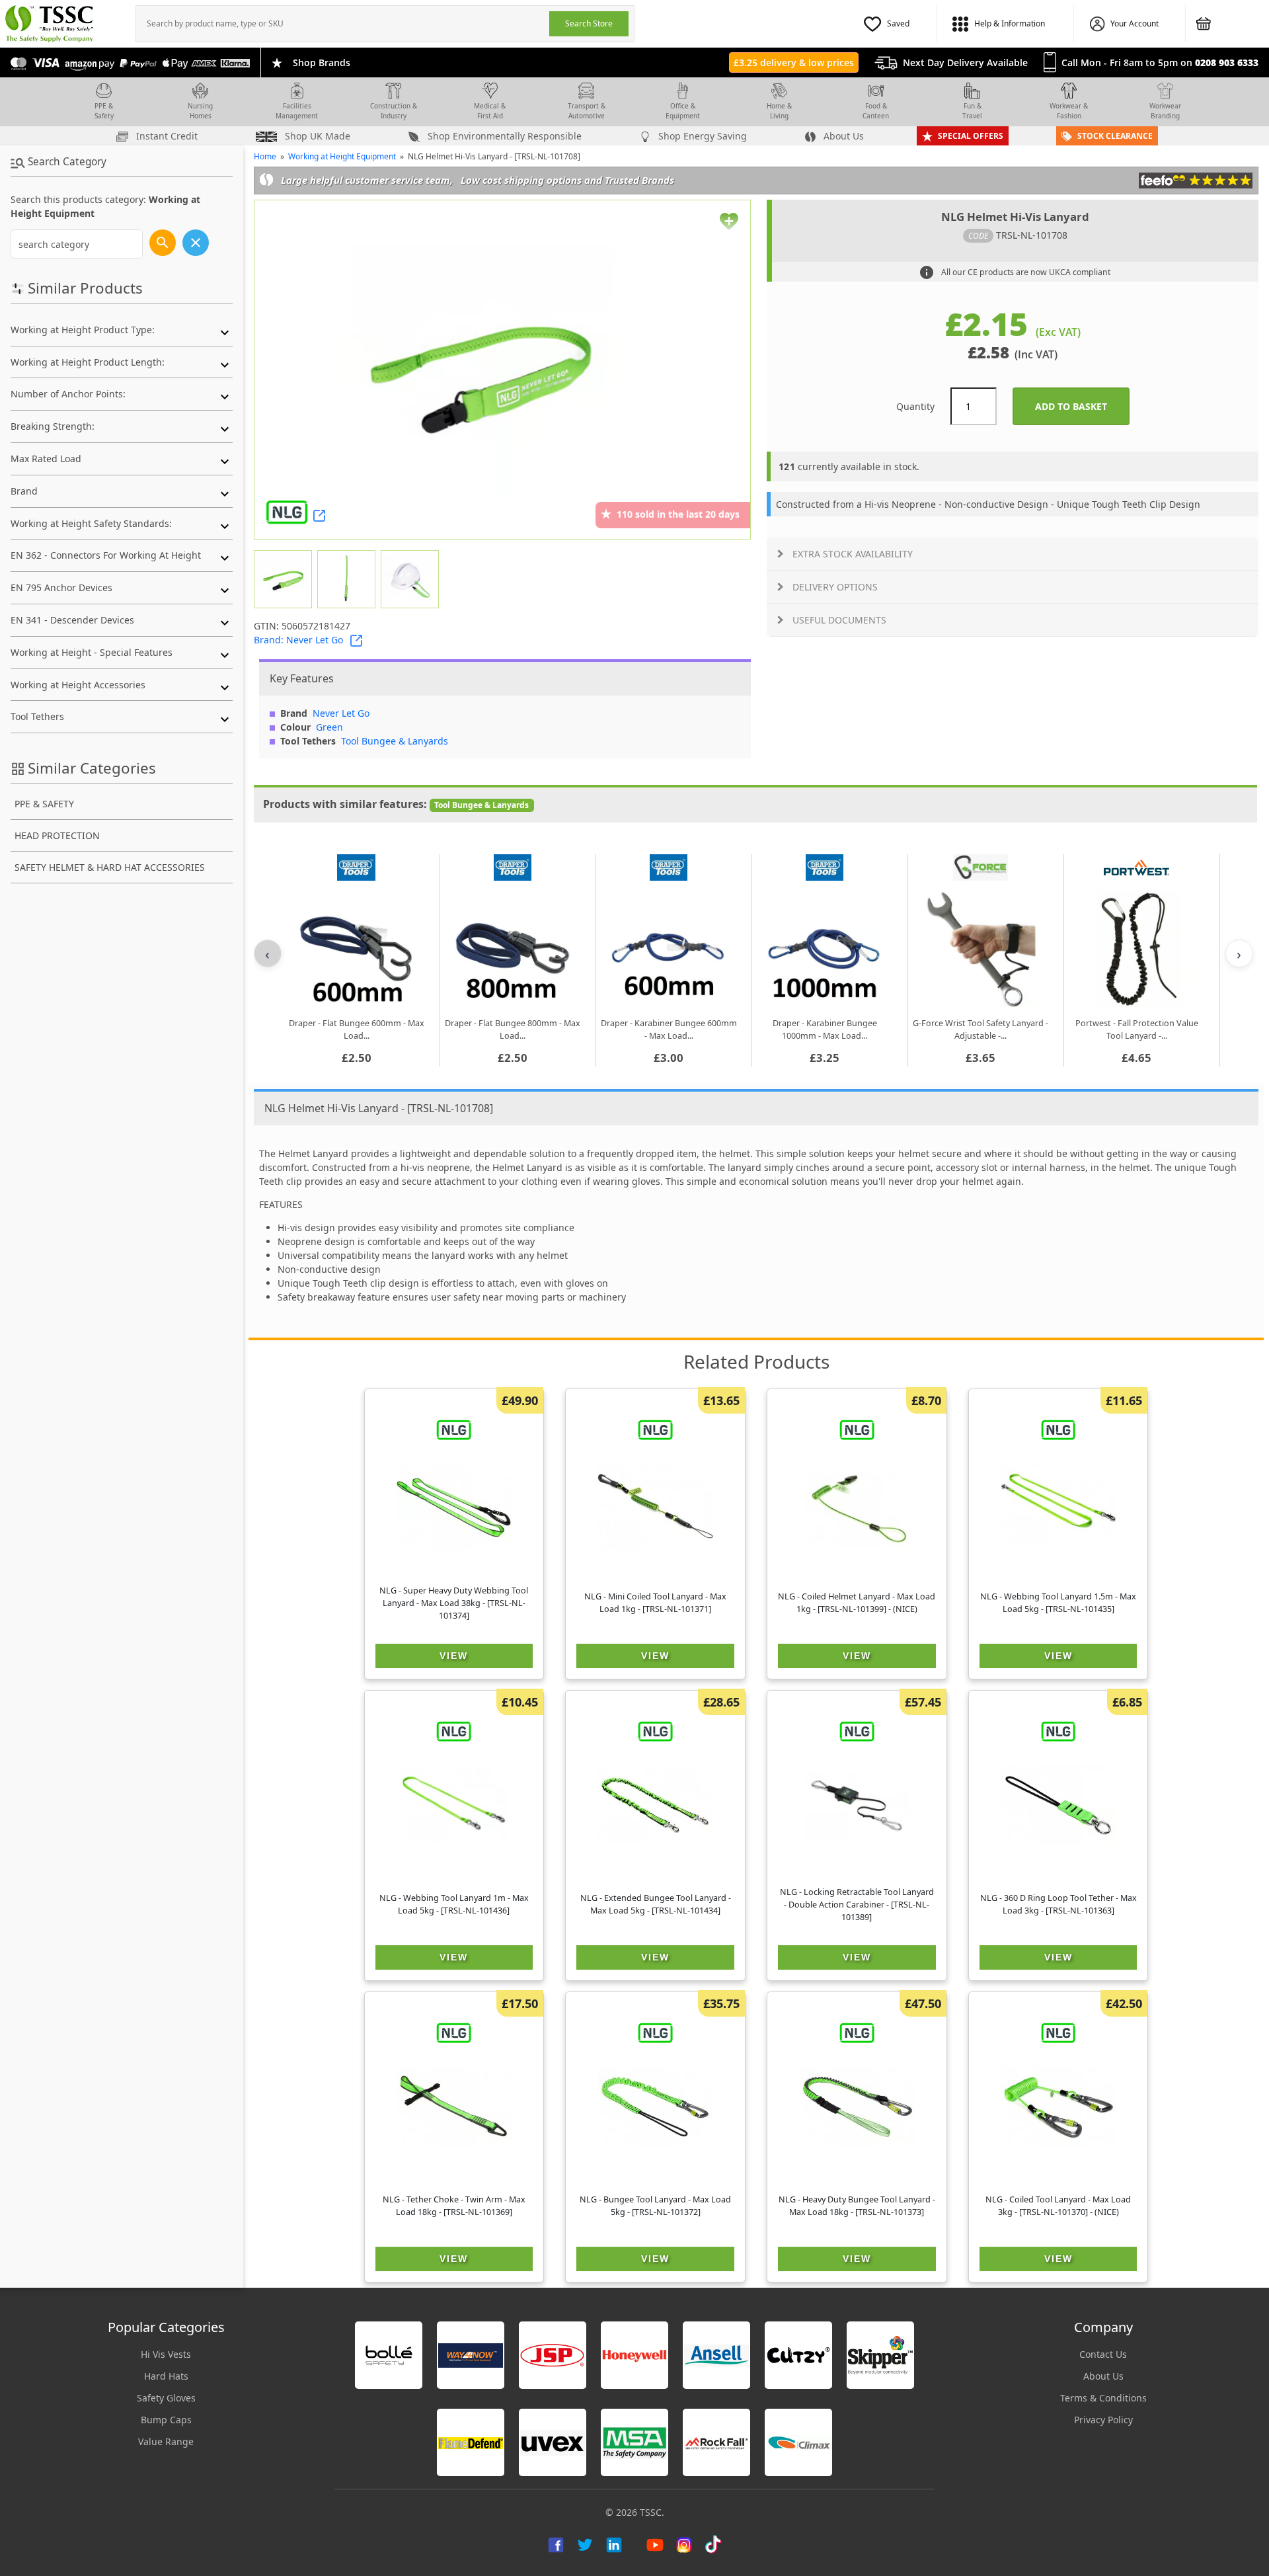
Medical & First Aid (490, 111)
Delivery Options (835, 587)
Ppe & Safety (44, 804)
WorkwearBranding (1165, 111)
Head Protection (57, 835)
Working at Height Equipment (342, 156)
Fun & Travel (972, 111)
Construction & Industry (394, 111)
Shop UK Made (316, 136)
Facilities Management (297, 111)
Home (265, 156)
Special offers (971, 136)
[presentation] (343, 24)
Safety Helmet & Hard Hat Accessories (110, 867)
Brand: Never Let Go (298, 640)
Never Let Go (341, 713)
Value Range (166, 2441)
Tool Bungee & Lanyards (395, 741)
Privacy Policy (1103, 2420)
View (454, 1656)
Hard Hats (166, 2376)
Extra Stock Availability (853, 554)
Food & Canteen (876, 111)
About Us (842, 136)
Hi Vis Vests (166, 2354)
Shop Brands (322, 62)
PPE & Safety (104, 111)
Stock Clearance (1115, 136)
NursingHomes (200, 111)
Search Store (589, 23)
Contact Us (1103, 2354)
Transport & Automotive (587, 111)
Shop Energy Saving (701, 136)
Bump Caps (166, 2420)
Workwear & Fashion (1069, 111)
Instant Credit (166, 136)
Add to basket (1082, 406)
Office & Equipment (683, 111)
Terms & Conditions (1103, 2398)
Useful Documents (839, 620)
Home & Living (779, 111)
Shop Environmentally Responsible (503, 136)
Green (329, 727)
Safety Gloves (166, 2398)
